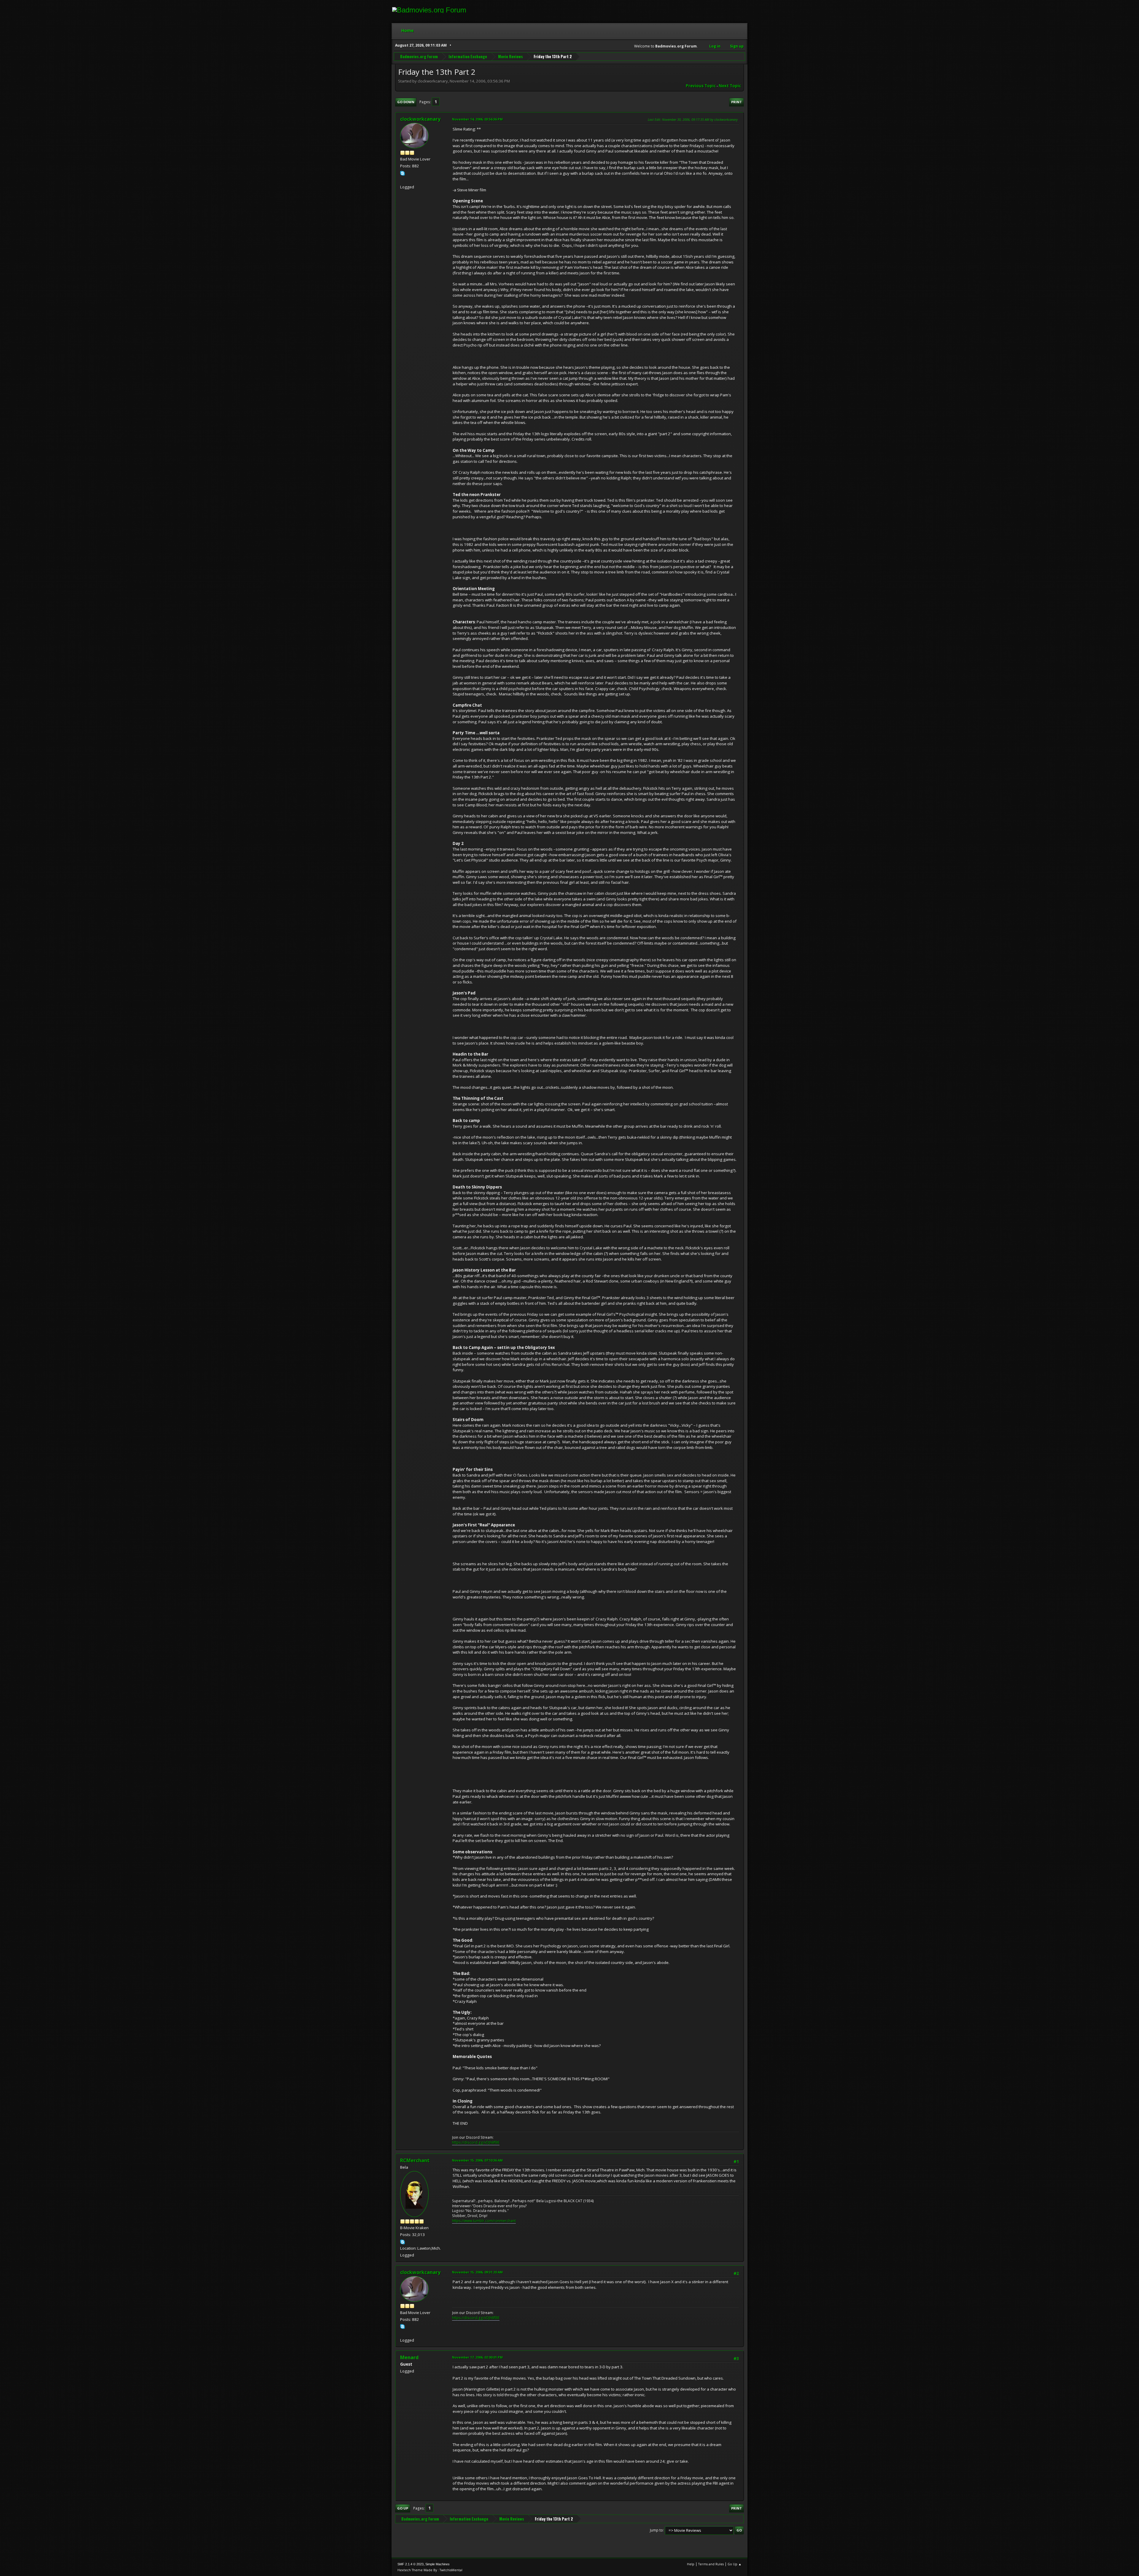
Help (691, 2564)
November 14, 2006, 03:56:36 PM (477, 119)
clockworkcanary (420, 119)
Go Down (406, 102)
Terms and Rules (711, 2564)
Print (736, 102)
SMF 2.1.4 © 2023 (411, 2564)
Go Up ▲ (735, 2564)
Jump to (656, 2530)
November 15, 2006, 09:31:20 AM (477, 2272)
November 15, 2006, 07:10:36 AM (477, 2160)
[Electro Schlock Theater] (403, 179)
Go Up (403, 2508)
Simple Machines (438, 2564)
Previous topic (701, 86)
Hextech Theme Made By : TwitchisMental (430, 2570)
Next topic (730, 86)
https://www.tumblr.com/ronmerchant (484, 2221)
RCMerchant (415, 2160)
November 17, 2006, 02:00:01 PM (477, 2357)
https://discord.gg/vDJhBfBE (476, 2142)
